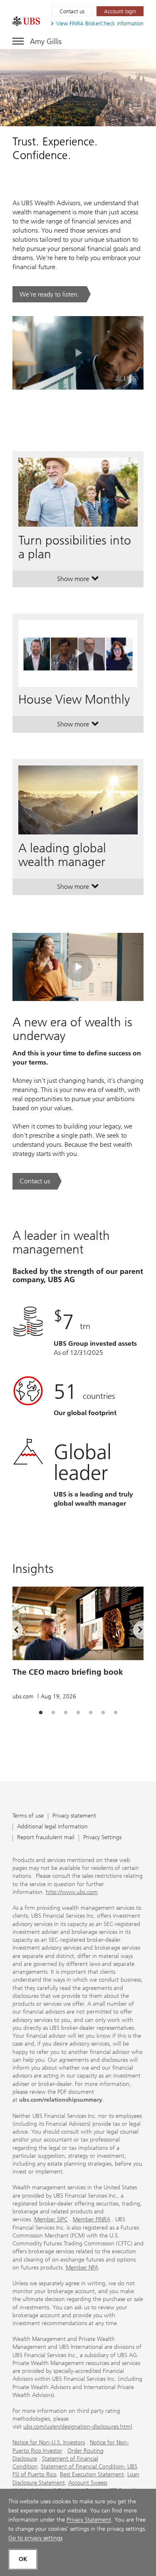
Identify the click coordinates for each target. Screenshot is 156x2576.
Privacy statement (74, 1816)
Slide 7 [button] (116, 1713)
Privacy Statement (89, 2520)
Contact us (72, 11)
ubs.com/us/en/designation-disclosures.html (78, 2427)
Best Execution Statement (92, 2474)
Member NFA (82, 2268)
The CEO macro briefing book (68, 1672)
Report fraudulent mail (46, 1838)
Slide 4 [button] (78, 1713)
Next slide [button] (133, 1631)
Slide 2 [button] (53, 1713)
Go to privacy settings (35, 2538)
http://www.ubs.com (72, 1892)
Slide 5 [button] (91, 1713)
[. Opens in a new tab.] (26, 21)
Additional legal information (52, 1827)
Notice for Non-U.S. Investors (49, 2442)
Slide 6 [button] (103, 1713)
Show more (78, 581)
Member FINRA (92, 2219)
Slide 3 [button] (66, 1713)
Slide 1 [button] (41, 1713)
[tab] (41, 1713)
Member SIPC (51, 2219)
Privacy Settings (102, 1838)
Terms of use (28, 1816)
